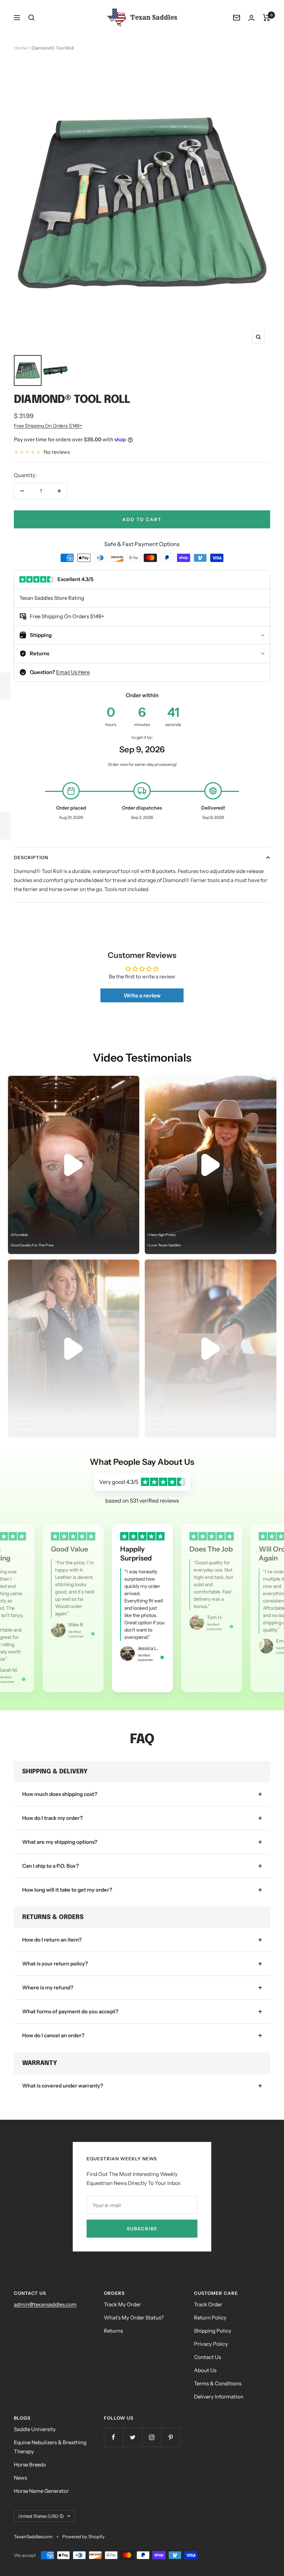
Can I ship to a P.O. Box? (51, 1866)
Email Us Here (73, 672)
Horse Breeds (30, 2465)
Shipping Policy (213, 2331)
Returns (113, 2331)
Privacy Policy (211, 2344)
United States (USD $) (41, 2516)
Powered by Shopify (83, 2536)
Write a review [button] (142, 995)
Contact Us (207, 2357)
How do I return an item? (52, 1940)
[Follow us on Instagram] (152, 2437)
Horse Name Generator (41, 2491)
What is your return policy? (55, 1964)
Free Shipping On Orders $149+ (48, 426)
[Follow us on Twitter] (132, 2437)
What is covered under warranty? (63, 2086)
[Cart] (267, 18)
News (20, 2478)
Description (31, 857)
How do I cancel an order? (53, 2035)
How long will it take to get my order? (67, 1890)
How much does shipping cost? (60, 1794)
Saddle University (35, 2429)
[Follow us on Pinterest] (171, 2437)
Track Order (208, 2304)
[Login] (251, 18)
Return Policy (210, 2318)
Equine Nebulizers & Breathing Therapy (50, 2447)
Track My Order (122, 2304)
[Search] (32, 18)
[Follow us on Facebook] (113, 2437)
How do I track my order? (52, 1818)
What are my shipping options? (60, 1842)
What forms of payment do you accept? (70, 2011)
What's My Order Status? (134, 2318)
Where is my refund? (48, 1987)
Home (20, 48)
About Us (205, 2370)
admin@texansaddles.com (45, 2304)
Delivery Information (219, 2397)
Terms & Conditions (218, 2383)
